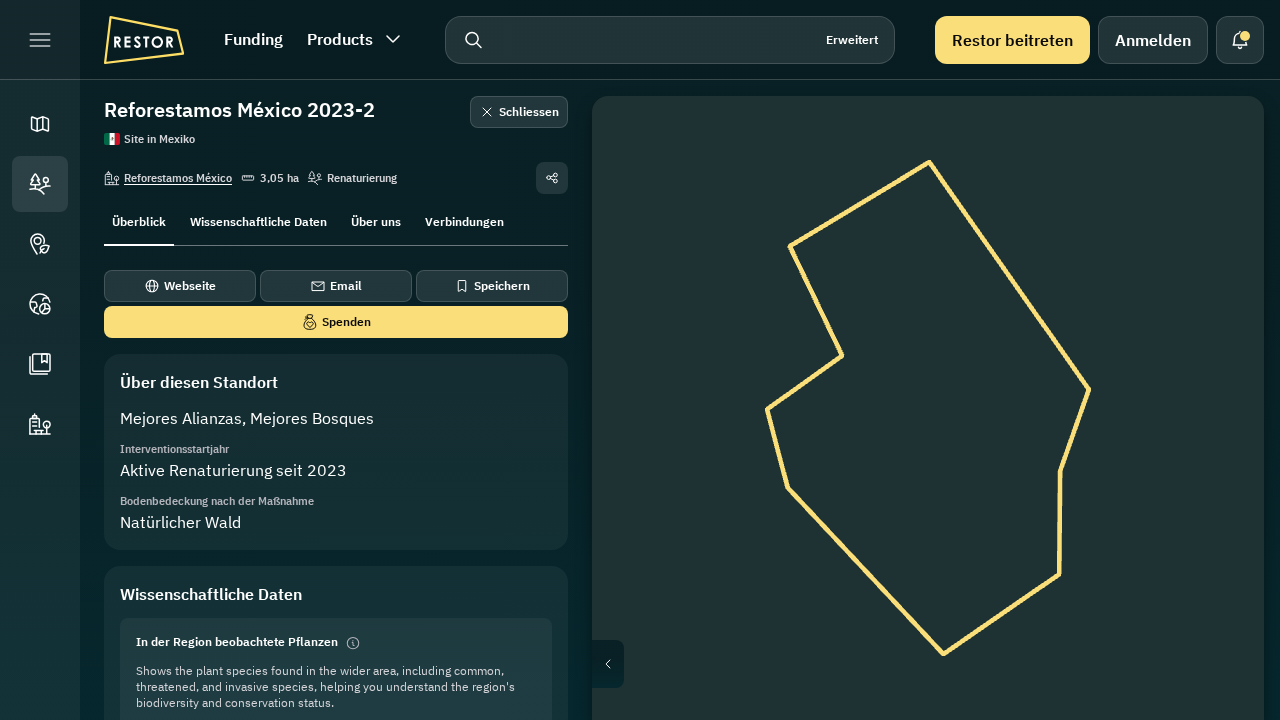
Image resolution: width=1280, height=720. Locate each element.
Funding (253, 39)
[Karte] (40, 124)
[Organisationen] (40, 424)
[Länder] (40, 304)
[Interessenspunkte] (40, 244)
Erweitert (852, 39)
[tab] (139, 220)
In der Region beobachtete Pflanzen (237, 641)
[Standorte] (40, 184)
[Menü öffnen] (40, 40)
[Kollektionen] (40, 364)
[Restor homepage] (144, 40)
